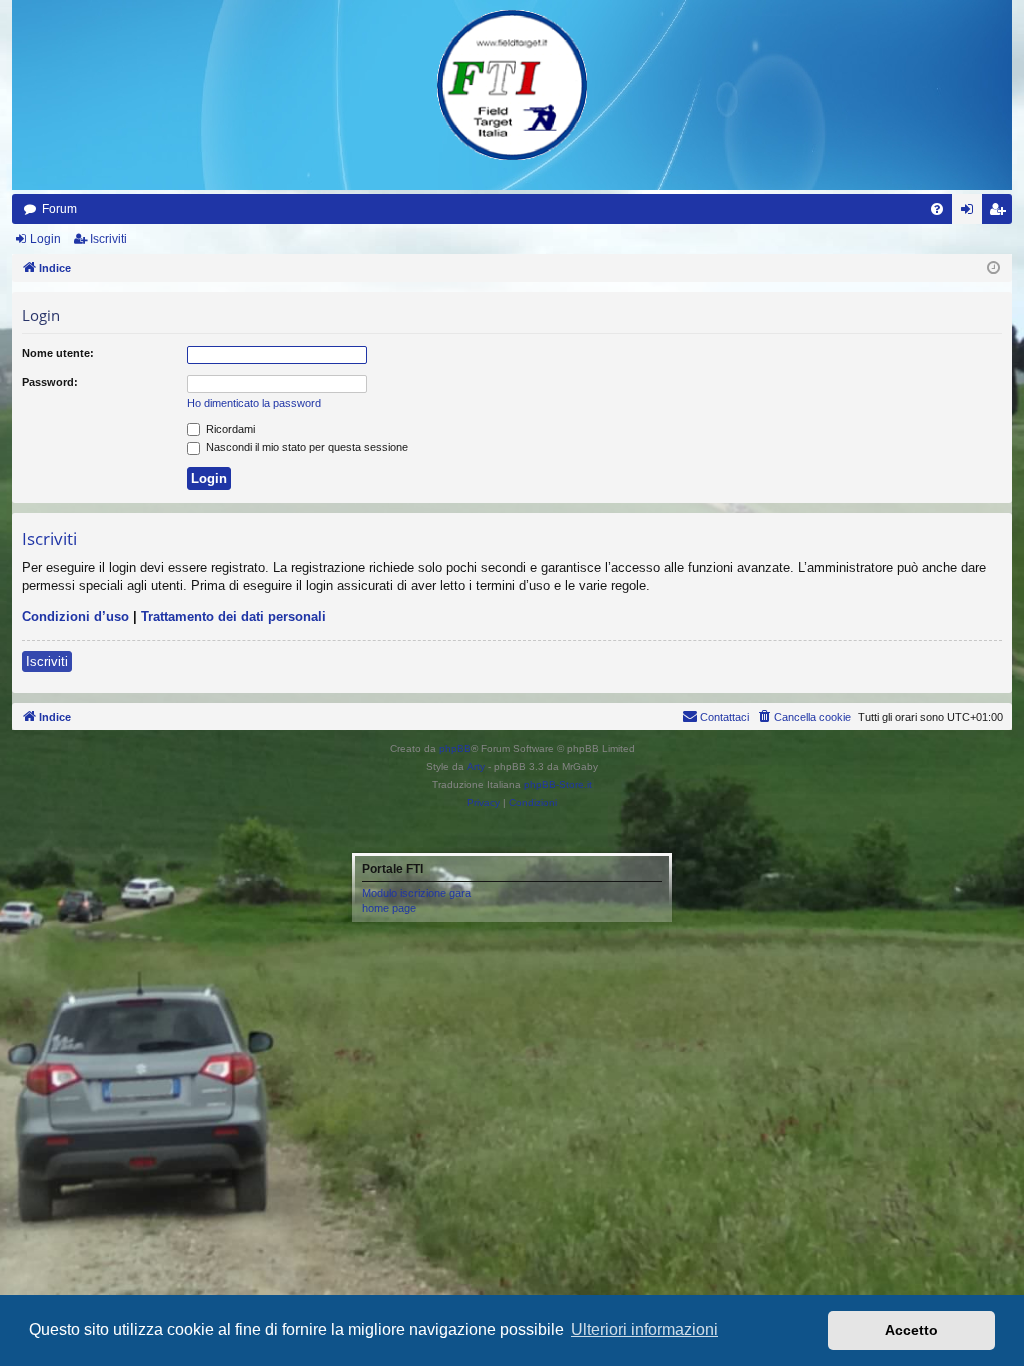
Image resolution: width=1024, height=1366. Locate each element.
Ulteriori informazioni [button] (644, 1329)
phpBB (455, 748)
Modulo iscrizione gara (416, 893)
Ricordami (229, 429)
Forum (59, 209)
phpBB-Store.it (558, 784)
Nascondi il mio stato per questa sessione (305, 447)
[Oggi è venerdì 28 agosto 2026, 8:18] (993, 268)
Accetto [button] (911, 1330)
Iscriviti (108, 239)
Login (45, 239)
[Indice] (512, 85)
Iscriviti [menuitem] (1001, 213)
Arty (476, 766)
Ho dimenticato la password (254, 403)
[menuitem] (937, 209)
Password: (50, 382)
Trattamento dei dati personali (233, 616)
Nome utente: (58, 353)
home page (389, 908)
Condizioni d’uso (75, 616)
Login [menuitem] (971, 213)
